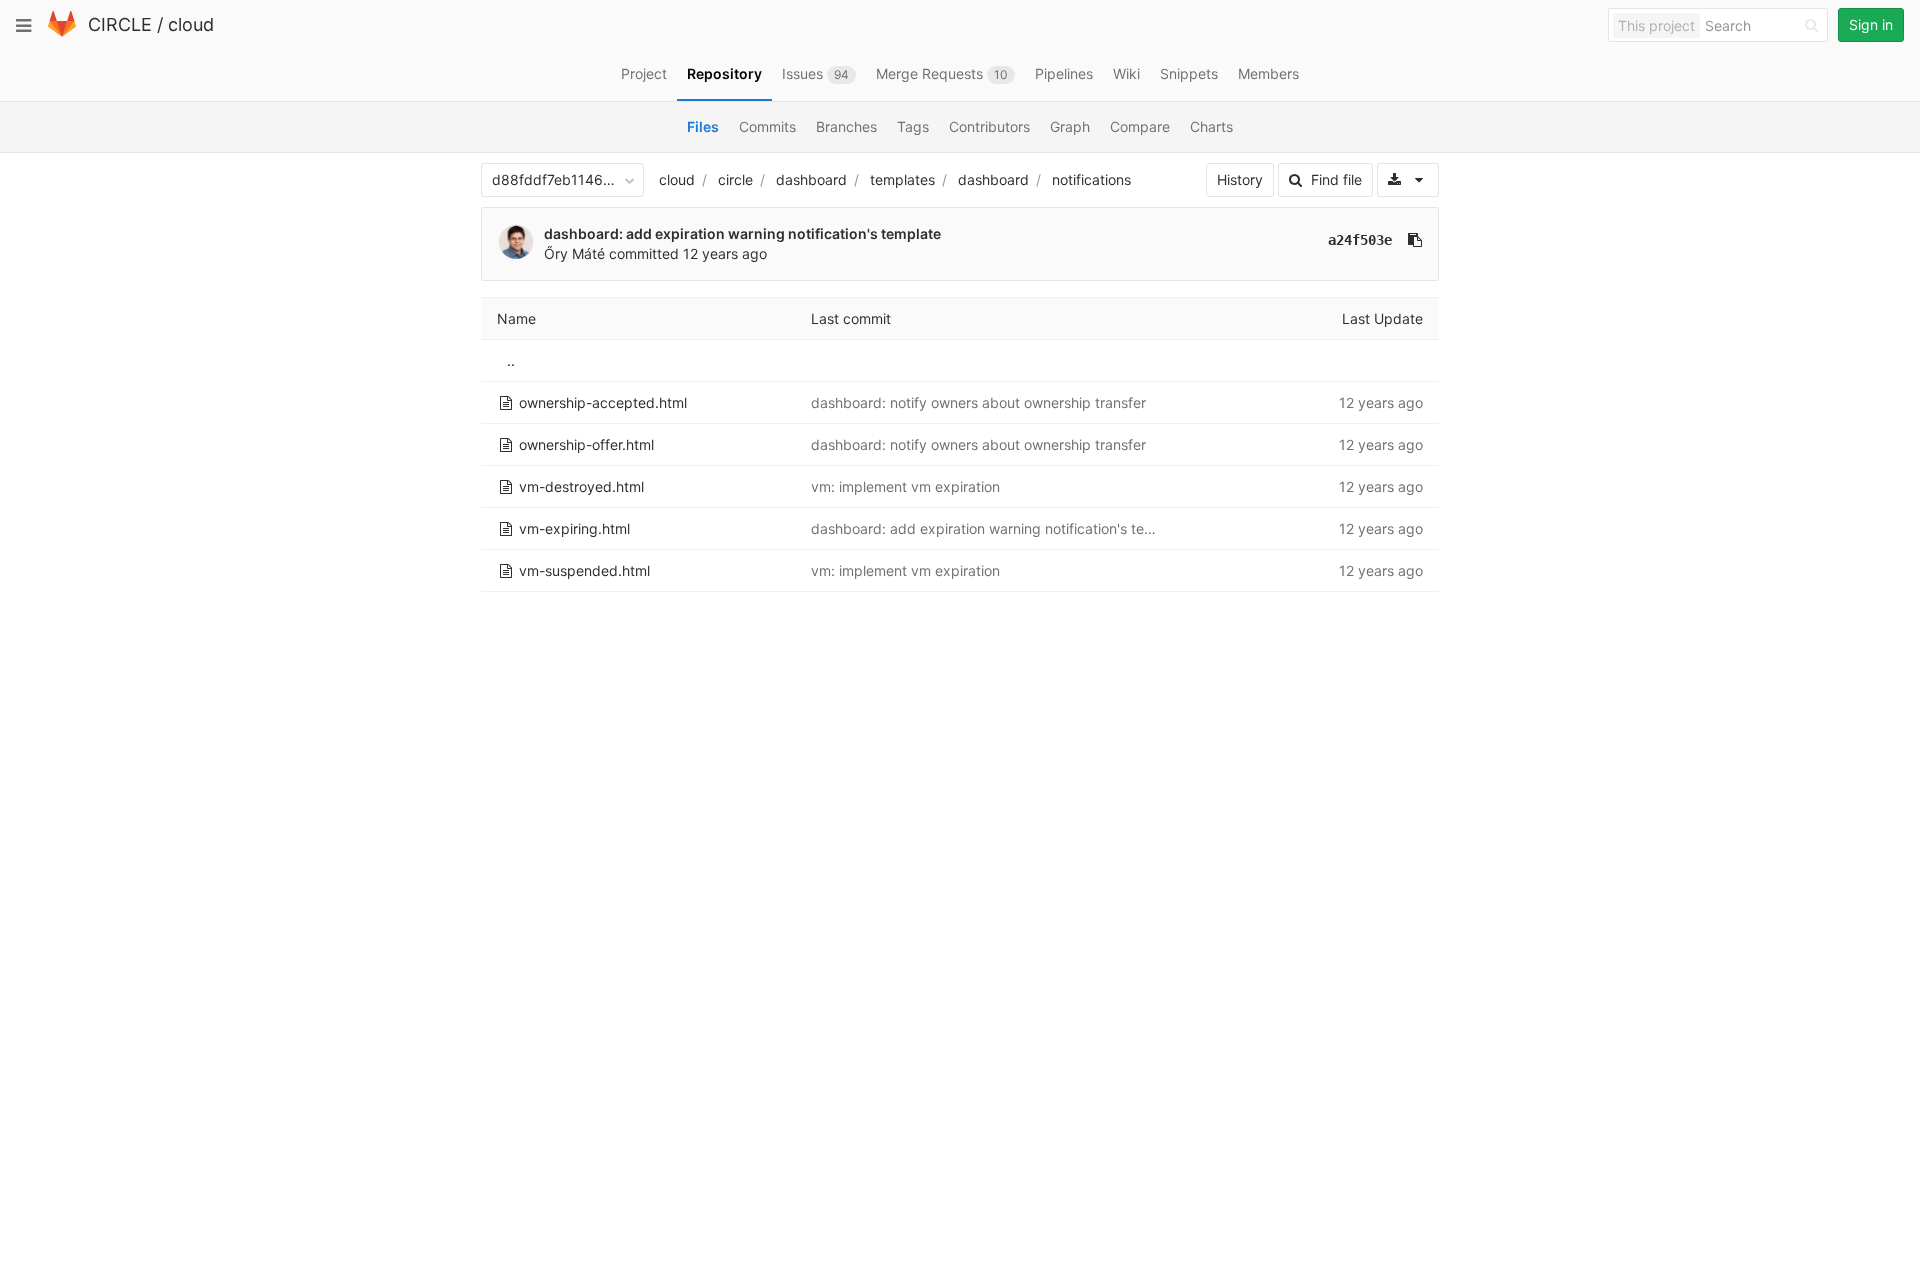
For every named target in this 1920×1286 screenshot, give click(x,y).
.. (511, 360)
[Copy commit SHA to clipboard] (1415, 240)
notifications (1091, 179)
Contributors (989, 126)
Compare (1140, 126)
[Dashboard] (62, 32)
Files (703, 126)
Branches (846, 126)
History (1240, 179)
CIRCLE (120, 24)
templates (902, 179)
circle (735, 179)
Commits (767, 126)
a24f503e (1360, 240)
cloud (191, 24)
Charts (1211, 126)
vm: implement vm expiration (905, 486)
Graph (1070, 126)
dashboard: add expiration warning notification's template (742, 233)
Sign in (1871, 24)
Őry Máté (574, 253)
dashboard (811, 179)
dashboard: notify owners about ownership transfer (978, 402)
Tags (913, 126)
